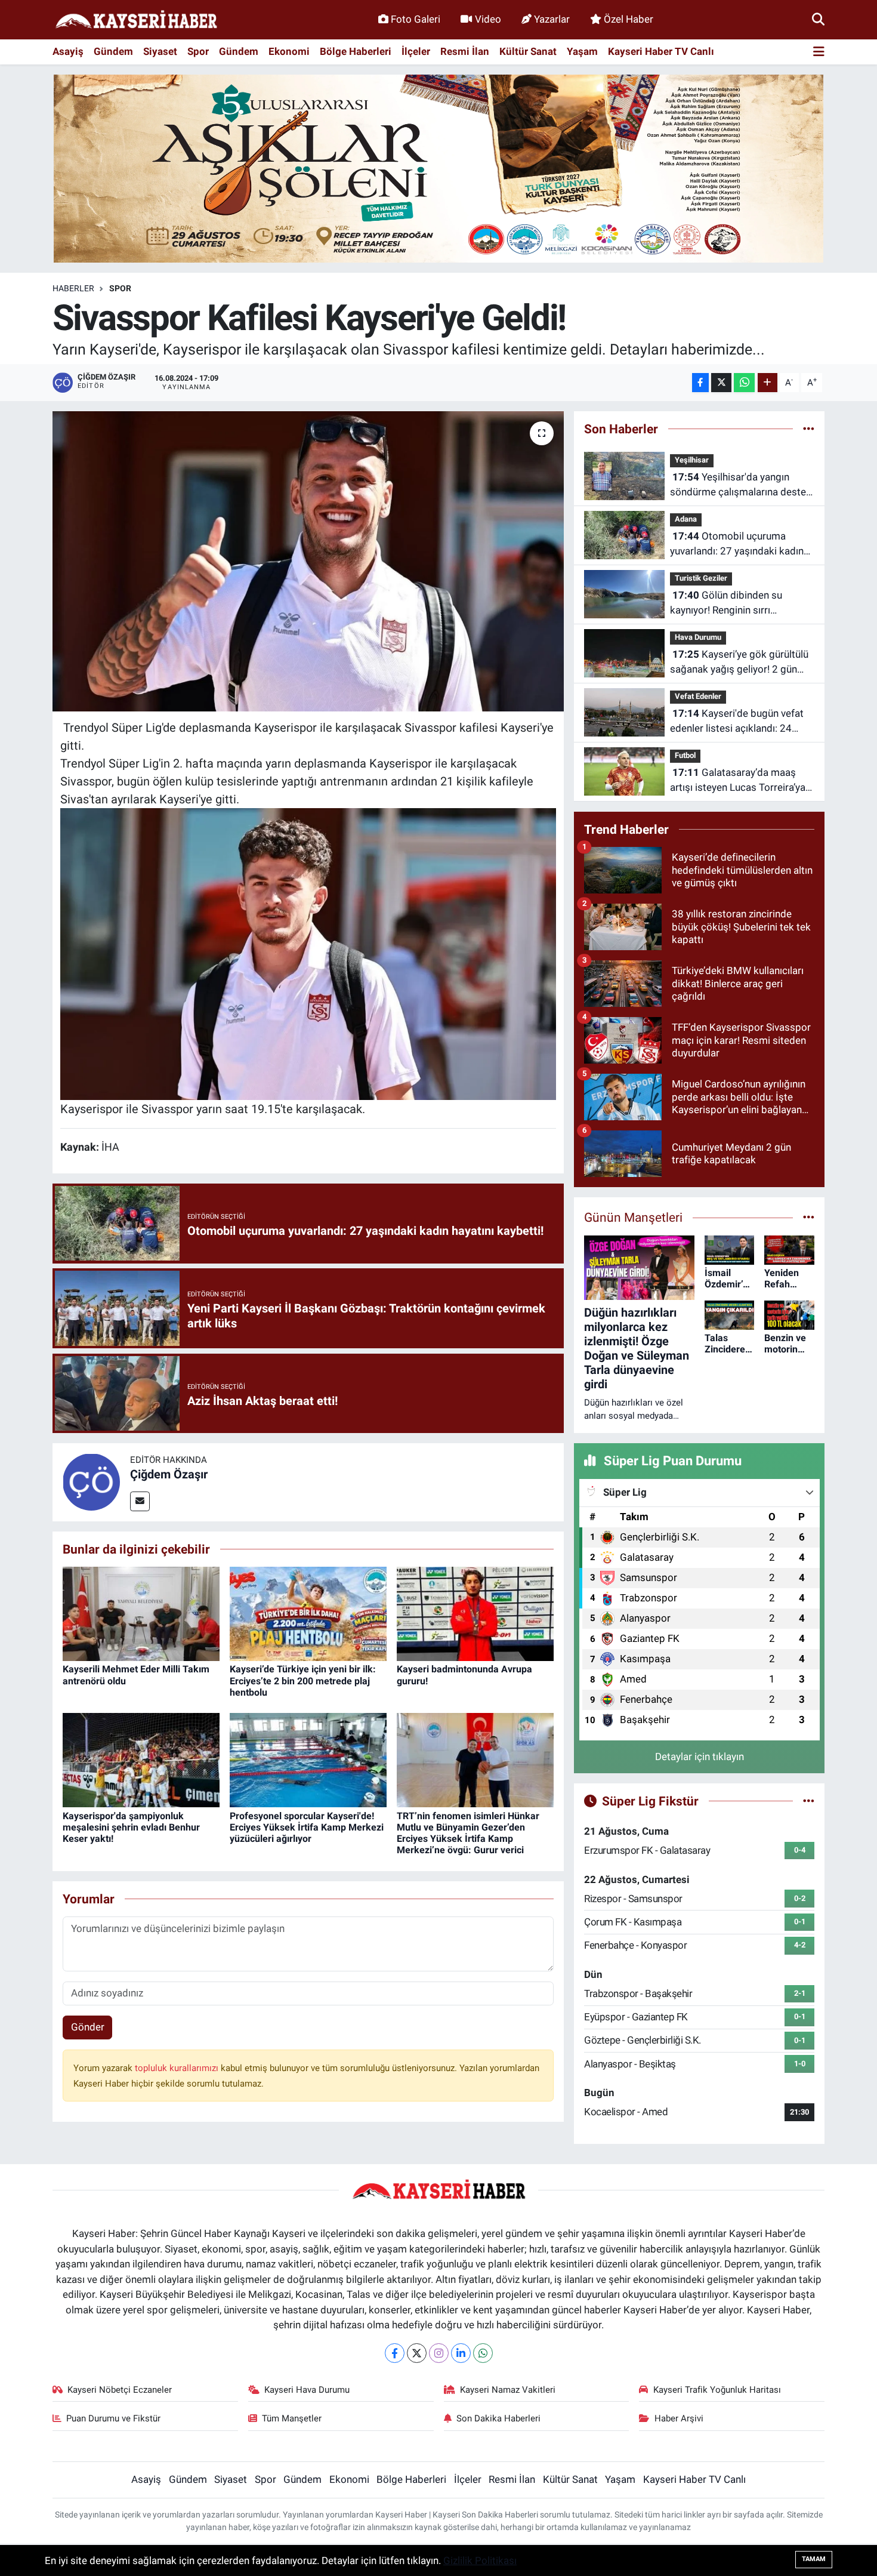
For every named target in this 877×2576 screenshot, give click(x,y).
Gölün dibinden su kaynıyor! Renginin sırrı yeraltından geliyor (726, 604)
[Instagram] (439, 2353)
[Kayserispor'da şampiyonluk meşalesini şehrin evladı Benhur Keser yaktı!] (141, 1760)
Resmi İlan (465, 51)
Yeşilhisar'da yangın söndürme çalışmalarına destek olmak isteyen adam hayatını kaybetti (741, 486)
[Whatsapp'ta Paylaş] (744, 383)
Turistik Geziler (701, 578)
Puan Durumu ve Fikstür (113, 2418)
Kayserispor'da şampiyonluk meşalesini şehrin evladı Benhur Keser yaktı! (131, 1827)
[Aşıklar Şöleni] (438, 168)
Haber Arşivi (679, 2418)
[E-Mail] (140, 1501)
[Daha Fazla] (768, 383)
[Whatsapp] (483, 2353)
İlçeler (416, 51)
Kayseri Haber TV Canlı (661, 51)
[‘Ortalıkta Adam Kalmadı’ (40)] (308, 953)
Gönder (88, 2027)
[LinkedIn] (461, 2353)
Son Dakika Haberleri (498, 2418)
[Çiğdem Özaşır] (91, 1481)
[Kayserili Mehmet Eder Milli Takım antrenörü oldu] (141, 1613)
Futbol (685, 755)
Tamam (814, 2559)
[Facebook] (395, 2353)
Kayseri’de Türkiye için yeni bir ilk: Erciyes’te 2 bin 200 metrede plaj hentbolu (303, 1680)
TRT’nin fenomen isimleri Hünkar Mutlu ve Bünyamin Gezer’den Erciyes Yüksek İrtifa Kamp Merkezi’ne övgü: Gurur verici (468, 1833)
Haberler (73, 288)
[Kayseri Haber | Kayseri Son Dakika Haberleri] (136, 20)
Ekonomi (289, 51)
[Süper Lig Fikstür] (809, 1801)
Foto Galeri (416, 19)
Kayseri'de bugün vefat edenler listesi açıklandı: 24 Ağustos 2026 (737, 722)
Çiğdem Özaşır (169, 1474)
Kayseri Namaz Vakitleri (508, 2390)
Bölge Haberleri (356, 51)
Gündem (113, 51)
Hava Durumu (698, 637)
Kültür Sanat (528, 51)
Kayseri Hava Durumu (307, 2390)
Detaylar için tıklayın (700, 1757)
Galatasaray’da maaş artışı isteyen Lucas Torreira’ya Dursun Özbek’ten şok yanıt (738, 781)
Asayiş (68, 51)
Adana (686, 519)
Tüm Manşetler (292, 2418)
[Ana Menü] (819, 52)
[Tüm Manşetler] (809, 1217)
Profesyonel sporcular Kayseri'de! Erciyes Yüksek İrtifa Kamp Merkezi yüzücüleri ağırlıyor (307, 1827)
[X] (417, 2353)
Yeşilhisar (692, 460)
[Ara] (818, 19)
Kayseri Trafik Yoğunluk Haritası (717, 2390)
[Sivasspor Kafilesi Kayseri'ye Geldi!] (308, 561)
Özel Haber (629, 19)
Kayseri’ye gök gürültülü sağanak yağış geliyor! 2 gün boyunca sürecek (739, 663)
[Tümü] (809, 429)
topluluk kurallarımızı (178, 2068)
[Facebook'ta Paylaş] (700, 383)
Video (488, 19)
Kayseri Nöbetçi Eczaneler (120, 2390)
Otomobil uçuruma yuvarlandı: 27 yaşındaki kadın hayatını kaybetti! (737, 545)
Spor (198, 51)
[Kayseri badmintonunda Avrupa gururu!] (475, 1613)
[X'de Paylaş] (721, 383)
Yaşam (582, 51)
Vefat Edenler (698, 696)
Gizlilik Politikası (480, 2560)
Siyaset (160, 51)
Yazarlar (552, 19)
